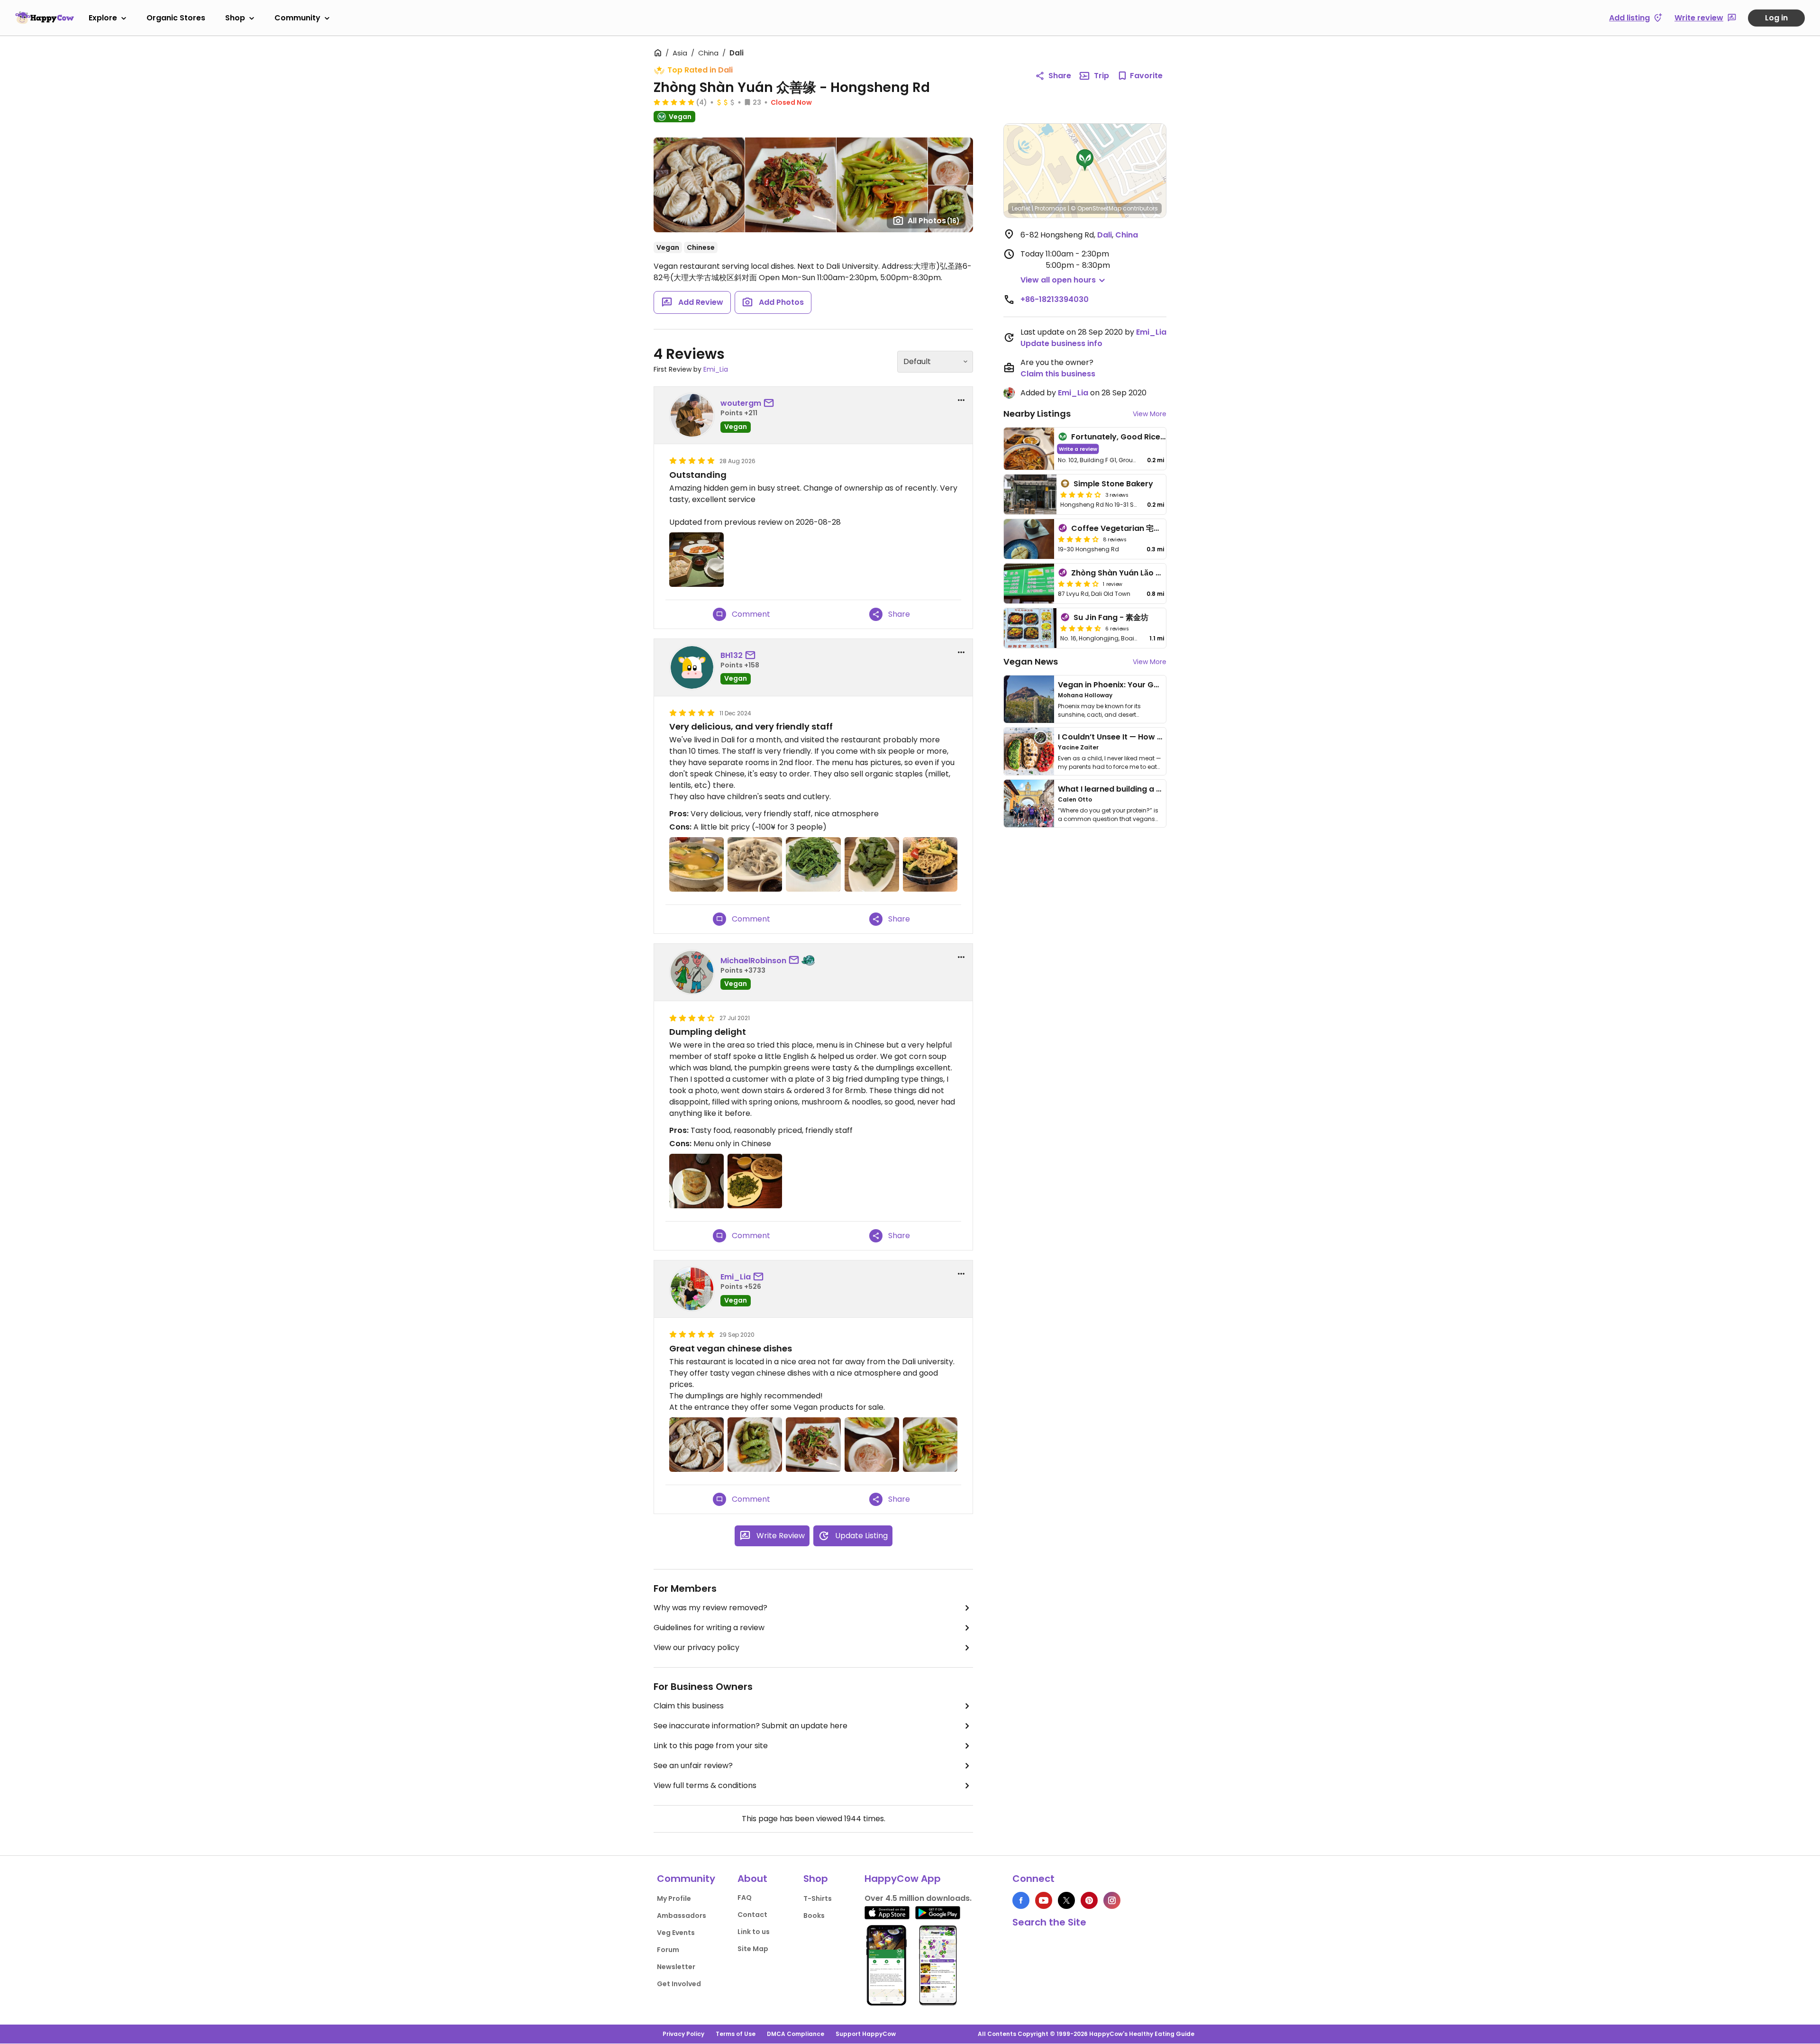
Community (297, 18)
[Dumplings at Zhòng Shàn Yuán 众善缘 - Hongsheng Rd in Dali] (755, 864)
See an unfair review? (693, 1766)
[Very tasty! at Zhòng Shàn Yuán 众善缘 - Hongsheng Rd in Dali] (813, 1445)
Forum (668, 1950)
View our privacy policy (696, 1647)
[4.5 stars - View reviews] (1081, 628)
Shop (235, 18)
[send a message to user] (771, 403)
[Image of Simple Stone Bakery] (1030, 494)
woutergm (741, 403)
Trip (1101, 76)
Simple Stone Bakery (1113, 484)
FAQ (745, 1898)
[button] (1085, 160)
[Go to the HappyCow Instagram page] (1112, 1900)
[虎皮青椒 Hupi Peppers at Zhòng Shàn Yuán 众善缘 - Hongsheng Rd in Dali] (872, 864)
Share (1060, 76)
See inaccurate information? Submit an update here (751, 1726)
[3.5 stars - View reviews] (1081, 494)
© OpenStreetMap (1096, 208)
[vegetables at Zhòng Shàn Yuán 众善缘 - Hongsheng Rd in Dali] (930, 1445)
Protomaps (1051, 208)
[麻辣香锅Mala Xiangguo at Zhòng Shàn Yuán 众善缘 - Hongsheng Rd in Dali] (930, 864)
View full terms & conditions (705, 1785)
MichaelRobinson (753, 961)
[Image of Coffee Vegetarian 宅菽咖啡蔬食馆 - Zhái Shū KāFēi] (1029, 539)
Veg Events (676, 1933)
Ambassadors (682, 1916)
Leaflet (1021, 208)
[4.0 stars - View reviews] (1078, 539)
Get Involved (679, 1984)
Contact (752, 1915)
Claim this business (689, 1706)
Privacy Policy (683, 2034)
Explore (103, 18)
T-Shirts (818, 1898)
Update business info (1061, 343)
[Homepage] (45, 18)
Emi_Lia (716, 369)
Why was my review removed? (710, 1608)
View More (1150, 414)
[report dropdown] (961, 400)
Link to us (754, 1932)
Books (814, 1916)
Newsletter (676, 1967)
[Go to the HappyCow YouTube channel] (1044, 1900)
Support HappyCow (866, 2034)
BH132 (732, 655)
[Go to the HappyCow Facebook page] (1021, 1900)
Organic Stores (176, 18)
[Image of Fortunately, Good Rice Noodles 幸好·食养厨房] (1029, 449)
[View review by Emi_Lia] (692, 1289)
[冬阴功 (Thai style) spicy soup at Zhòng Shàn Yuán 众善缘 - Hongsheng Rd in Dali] (696, 864)
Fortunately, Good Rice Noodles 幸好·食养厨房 (1157, 437)
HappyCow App (903, 1879)
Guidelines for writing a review (709, 1628)
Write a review (1078, 449)
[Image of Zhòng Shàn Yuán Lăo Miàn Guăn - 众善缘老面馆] (1029, 584)
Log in (1776, 18)
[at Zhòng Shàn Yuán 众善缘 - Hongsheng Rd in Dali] (696, 560)
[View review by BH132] (692, 667)
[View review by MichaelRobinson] (692, 972)
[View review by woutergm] (692, 415)
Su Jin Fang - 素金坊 (1111, 617)
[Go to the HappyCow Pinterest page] (1089, 1900)
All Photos (934, 221)
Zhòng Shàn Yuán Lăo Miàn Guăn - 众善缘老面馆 (1160, 573)
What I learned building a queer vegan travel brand (1157, 789)
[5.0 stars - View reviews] (674, 102)
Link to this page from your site (711, 1746)
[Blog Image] (1029, 699)
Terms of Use (736, 2034)
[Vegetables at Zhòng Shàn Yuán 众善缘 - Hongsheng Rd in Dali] (755, 1445)
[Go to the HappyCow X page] (1066, 1900)
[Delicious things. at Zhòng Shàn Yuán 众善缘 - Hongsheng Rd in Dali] (696, 1181)
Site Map (753, 1949)
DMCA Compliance (796, 2034)
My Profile (674, 1898)
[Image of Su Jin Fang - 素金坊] (1030, 628)
